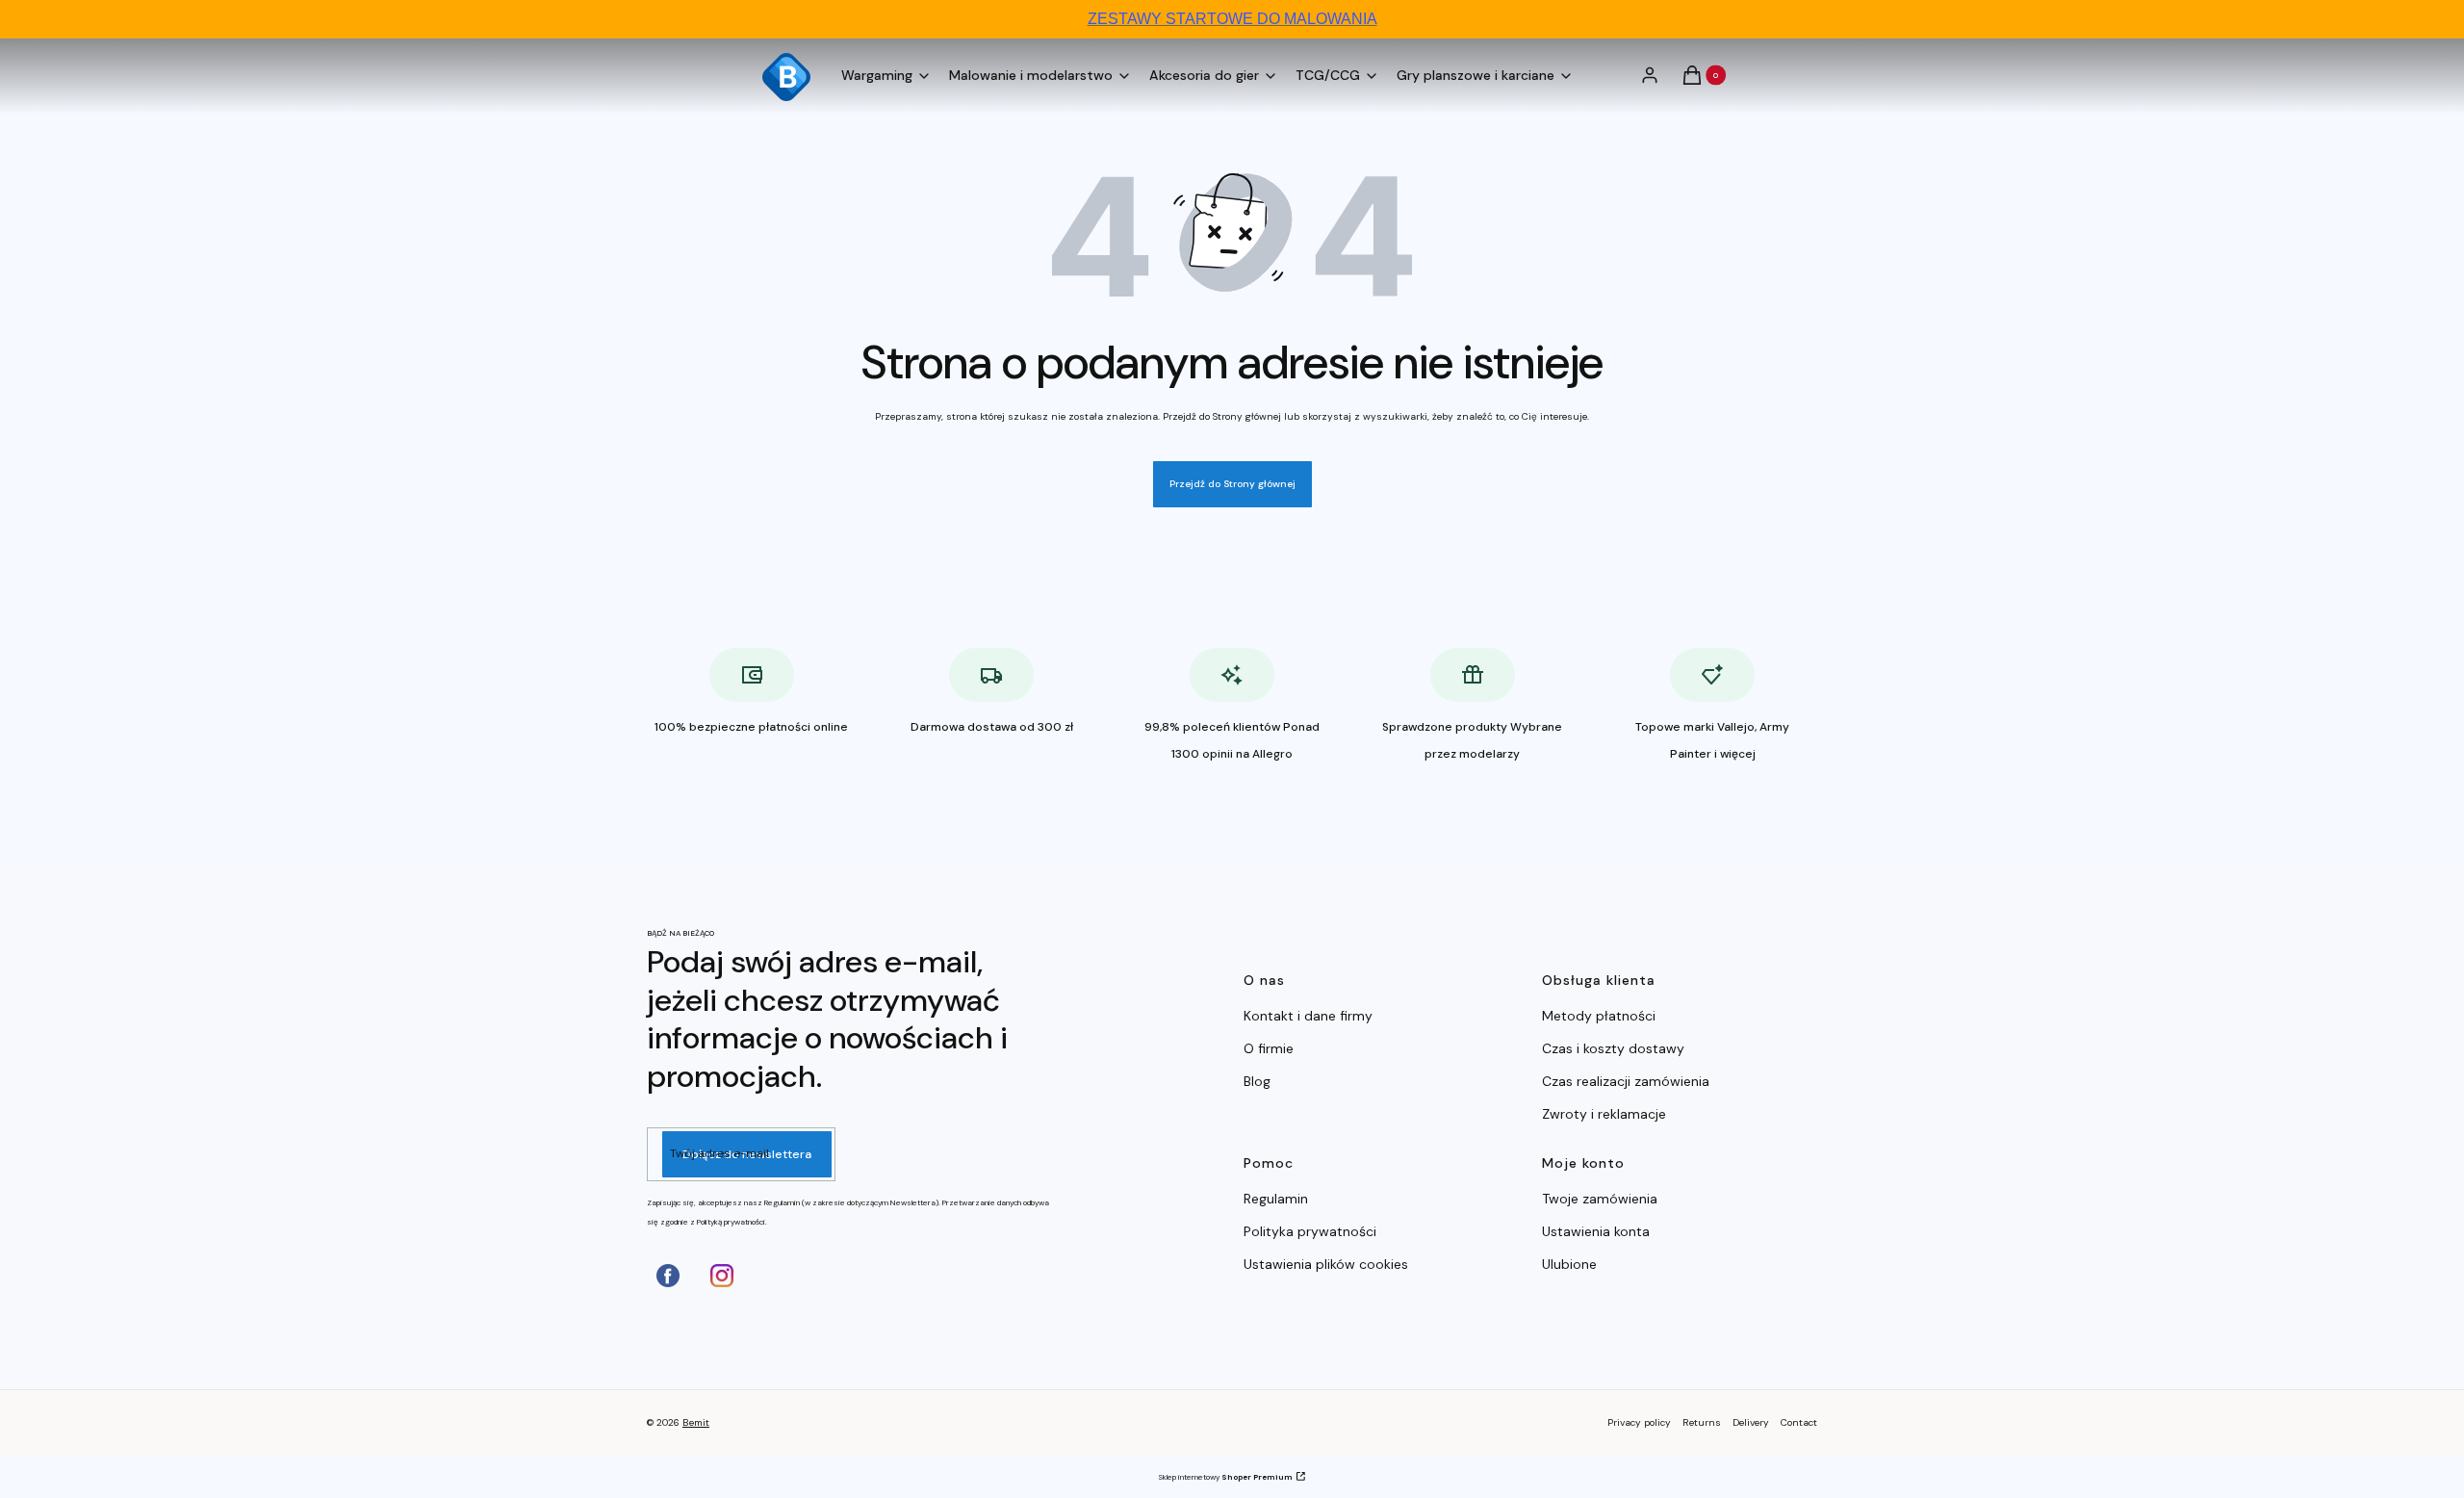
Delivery (1751, 1422)
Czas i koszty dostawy (1613, 1048)
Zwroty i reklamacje (1604, 1114)
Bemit (696, 1422)
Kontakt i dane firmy (1308, 1016)
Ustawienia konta (1596, 1231)
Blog (1257, 1081)
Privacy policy (1639, 1422)
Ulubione (1569, 1264)
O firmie (1269, 1048)
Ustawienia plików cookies (1328, 1264)
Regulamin (1276, 1199)
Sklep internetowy (1225, 1477)
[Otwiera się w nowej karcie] (668, 1276)
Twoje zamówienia (1600, 1199)
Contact (1799, 1422)
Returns (1702, 1422)
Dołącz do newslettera (747, 1154)
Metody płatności (1599, 1016)
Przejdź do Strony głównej (1232, 484)
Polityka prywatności (1310, 1231)
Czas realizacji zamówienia (1626, 1081)
